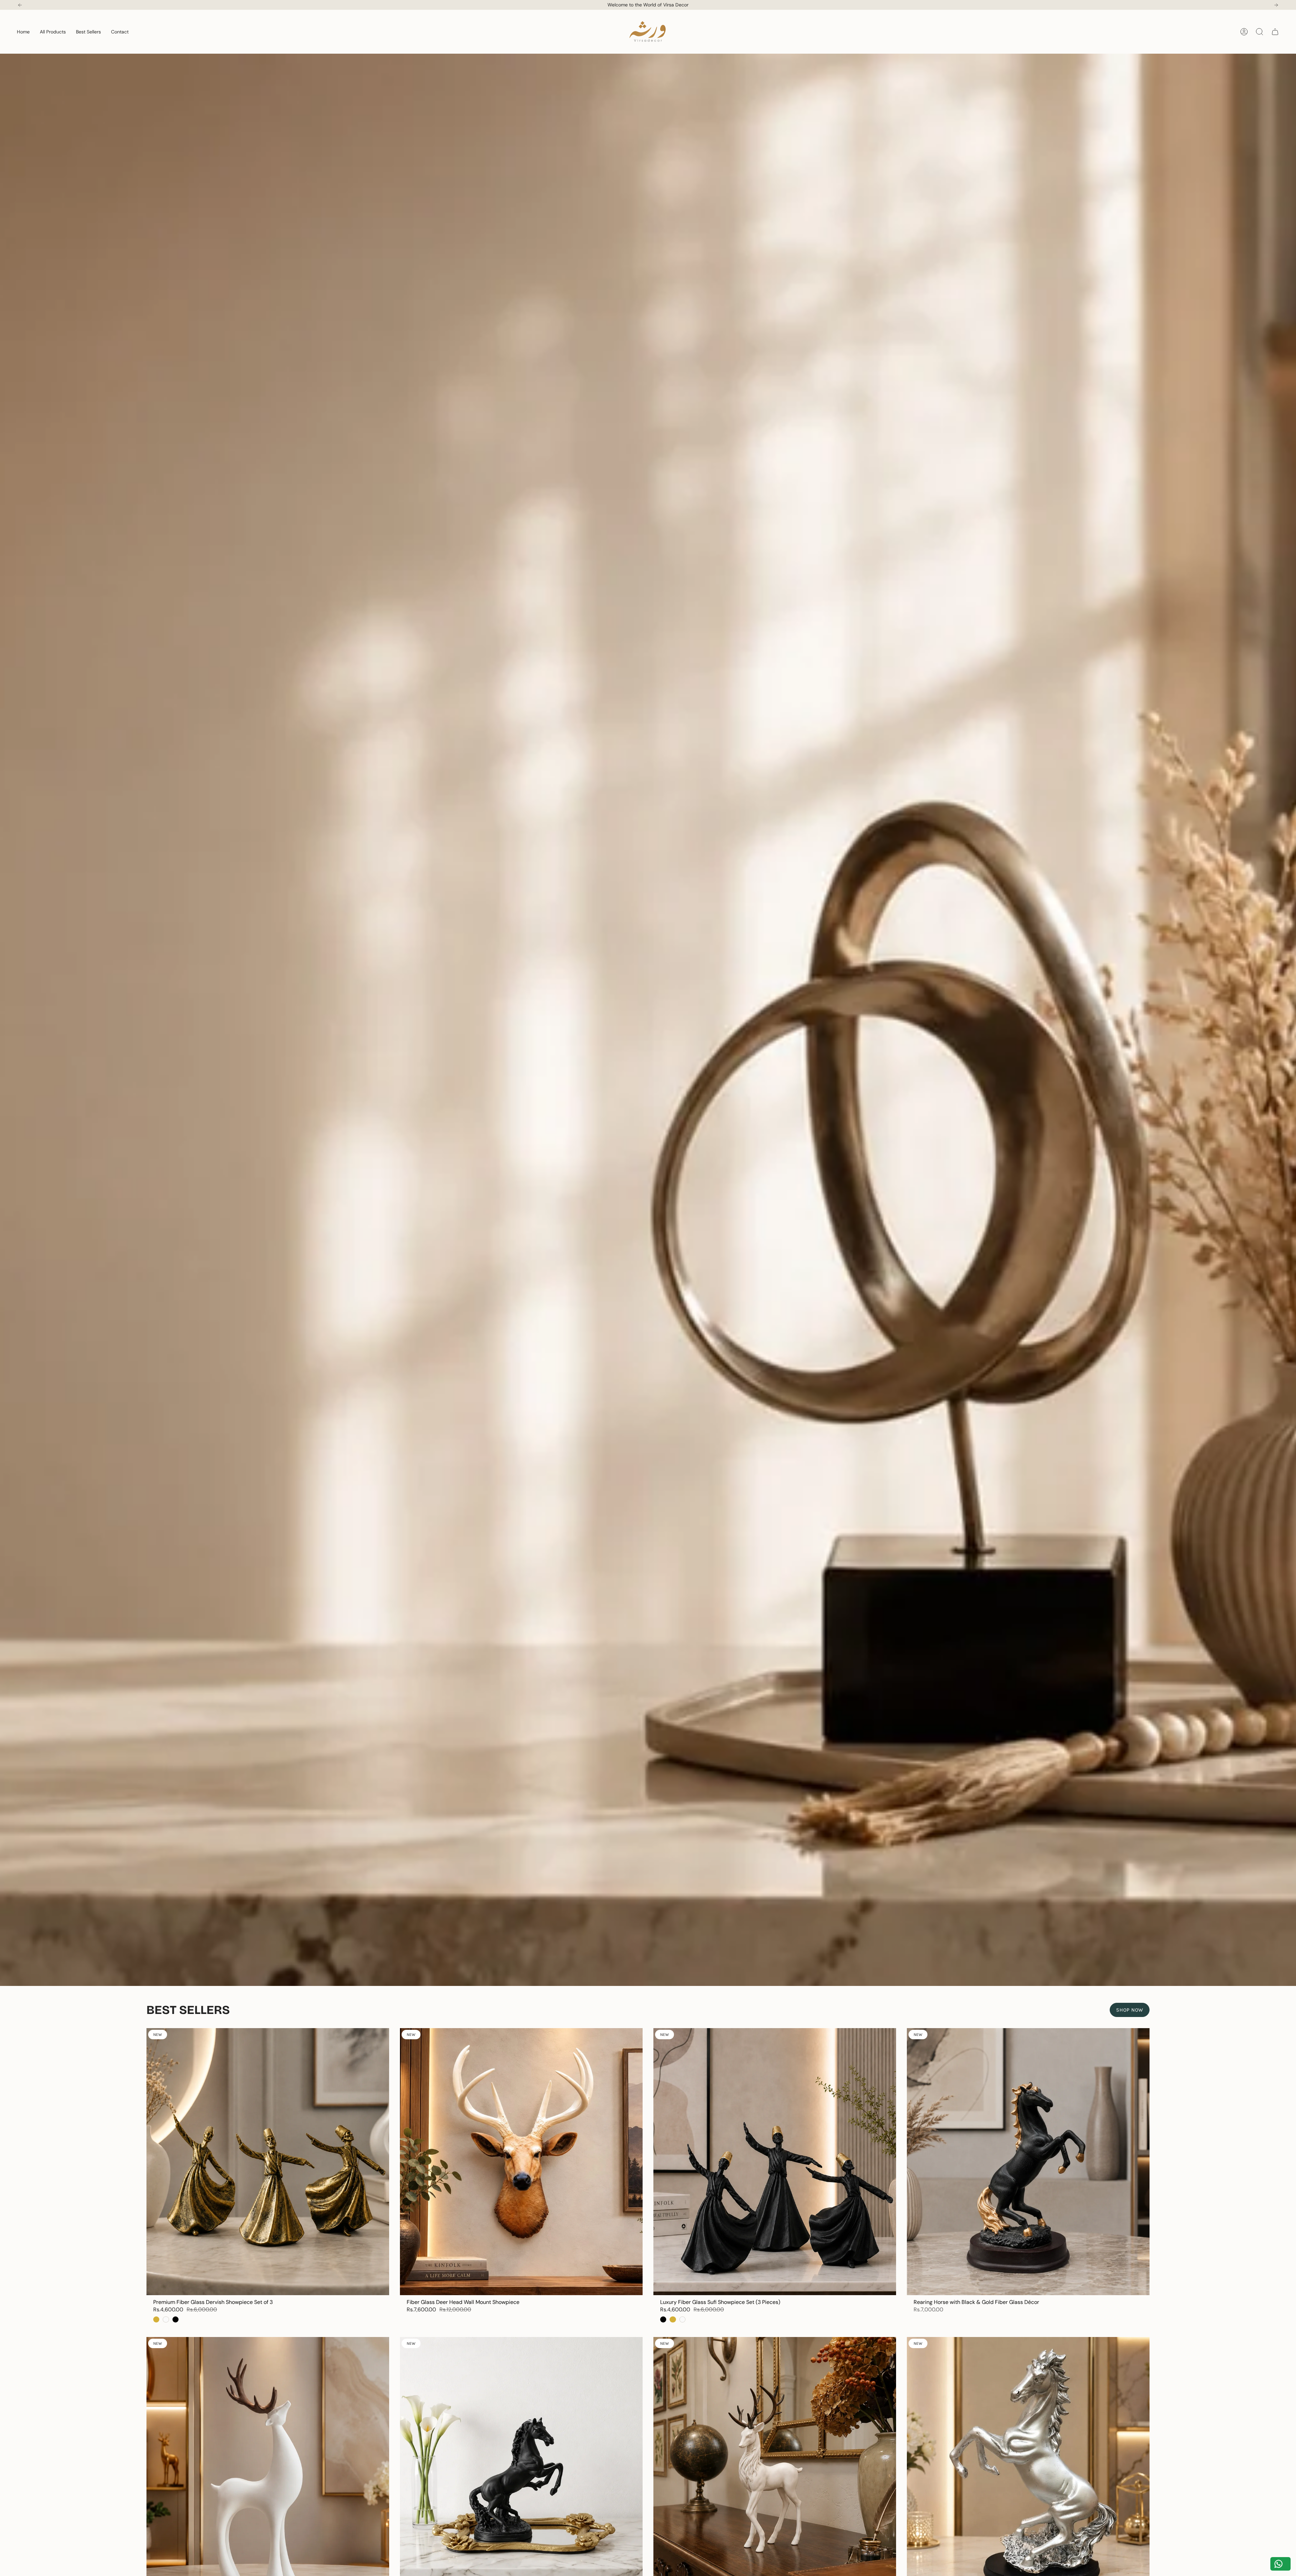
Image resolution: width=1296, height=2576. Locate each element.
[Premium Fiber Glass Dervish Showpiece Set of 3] (268, 2162)
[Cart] (1275, 32)
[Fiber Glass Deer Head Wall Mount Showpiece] (521, 2162)
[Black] (175, 2319)
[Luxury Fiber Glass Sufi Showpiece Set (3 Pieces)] (775, 2162)
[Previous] (20, 5)
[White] (166, 2319)
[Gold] (156, 2319)
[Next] (1276, 5)
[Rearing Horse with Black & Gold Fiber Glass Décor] (1028, 2162)
